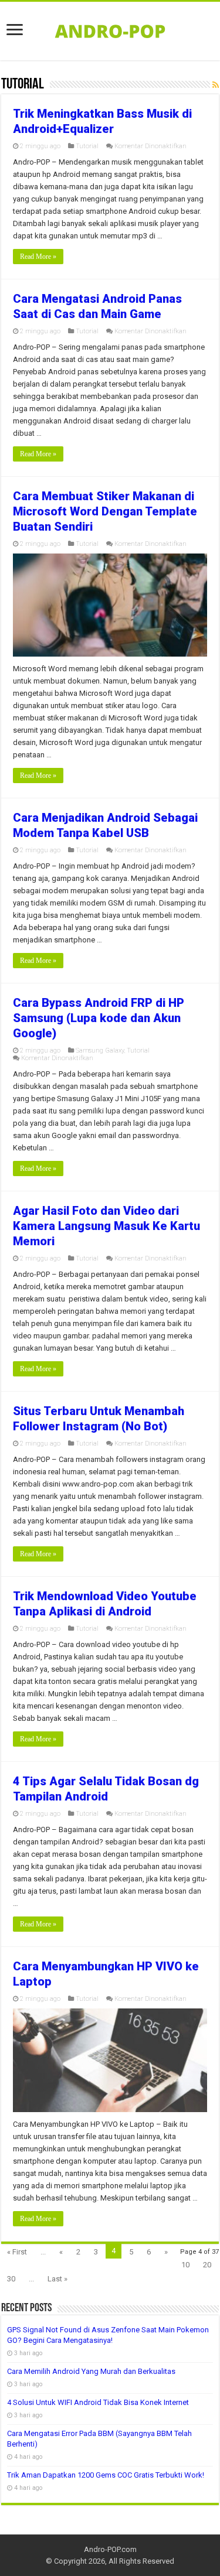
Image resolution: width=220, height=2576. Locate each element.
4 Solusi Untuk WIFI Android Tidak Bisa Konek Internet (98, 2402)
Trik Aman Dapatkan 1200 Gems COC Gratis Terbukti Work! (106, 2475)
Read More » (38, 257)
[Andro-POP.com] (110, 29)
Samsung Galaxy (100, 1050)
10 (185, 2265)
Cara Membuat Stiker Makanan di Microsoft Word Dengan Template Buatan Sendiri (105, 511)
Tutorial (87, 146)
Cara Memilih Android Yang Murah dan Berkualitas (91, 2371)
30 (11, 2279)
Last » (57, 2279)
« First (17, 2252)
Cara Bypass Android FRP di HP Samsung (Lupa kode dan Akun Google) (99, 1018)
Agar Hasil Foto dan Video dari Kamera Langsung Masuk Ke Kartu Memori (106, 1226)
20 (207, 2265)
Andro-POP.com (110, 2549)
